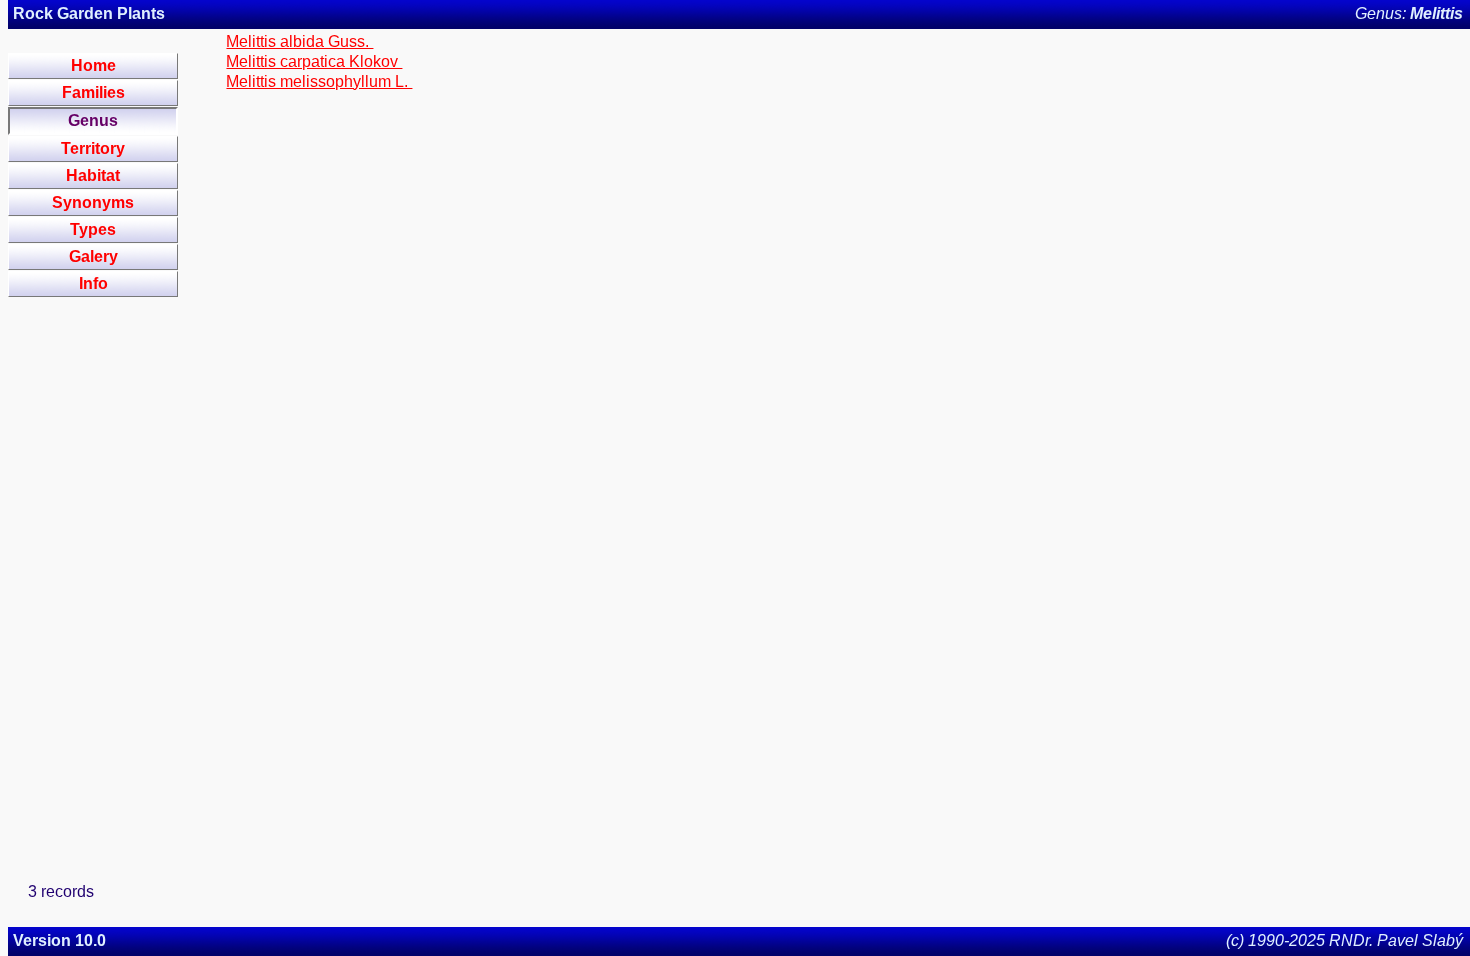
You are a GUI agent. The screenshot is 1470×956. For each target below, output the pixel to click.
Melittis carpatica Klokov (314, 61)
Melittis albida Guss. (299, 41)
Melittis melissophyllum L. (319, 81)
